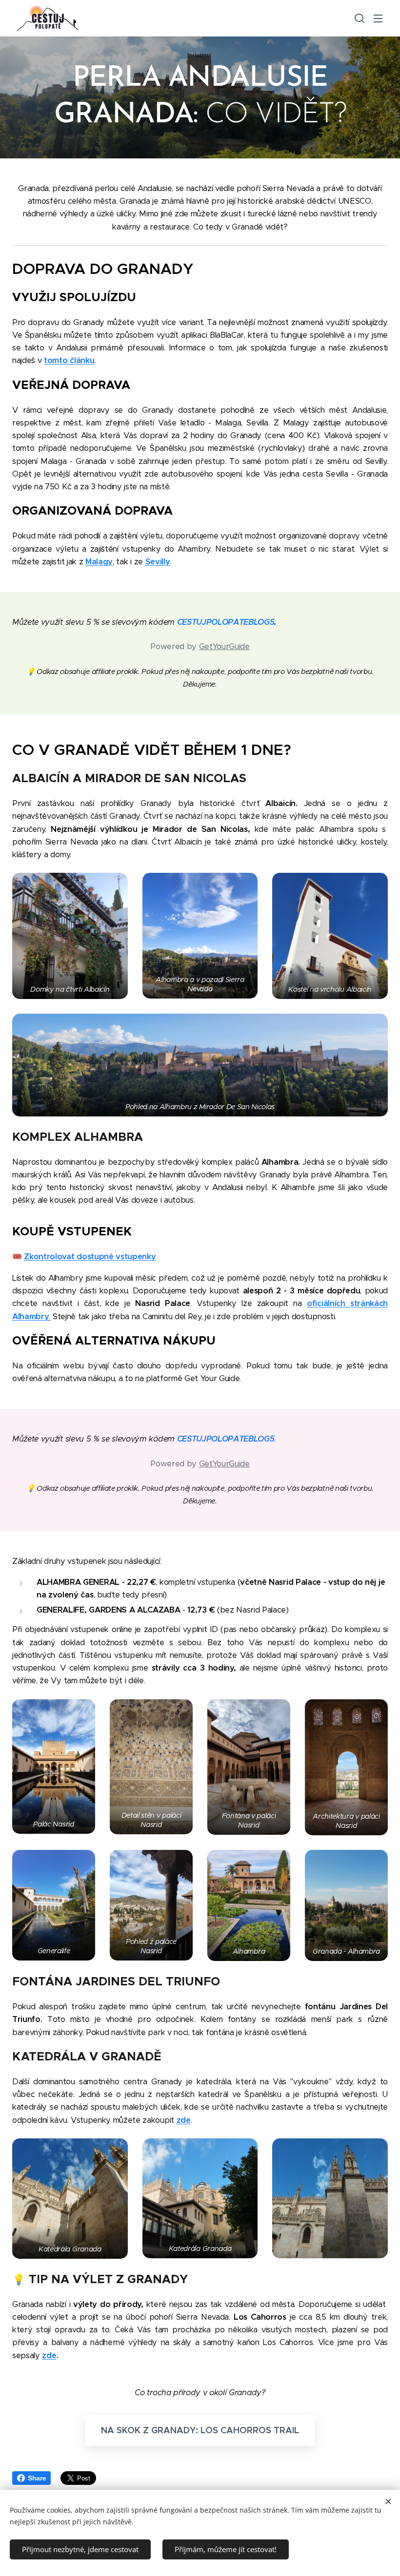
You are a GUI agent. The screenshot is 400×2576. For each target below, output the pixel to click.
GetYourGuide (224, 646)
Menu (378, 18)
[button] (359, 18)
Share (37, 2478)
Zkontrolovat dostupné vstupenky (90, 1257)
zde (49, 2355)
